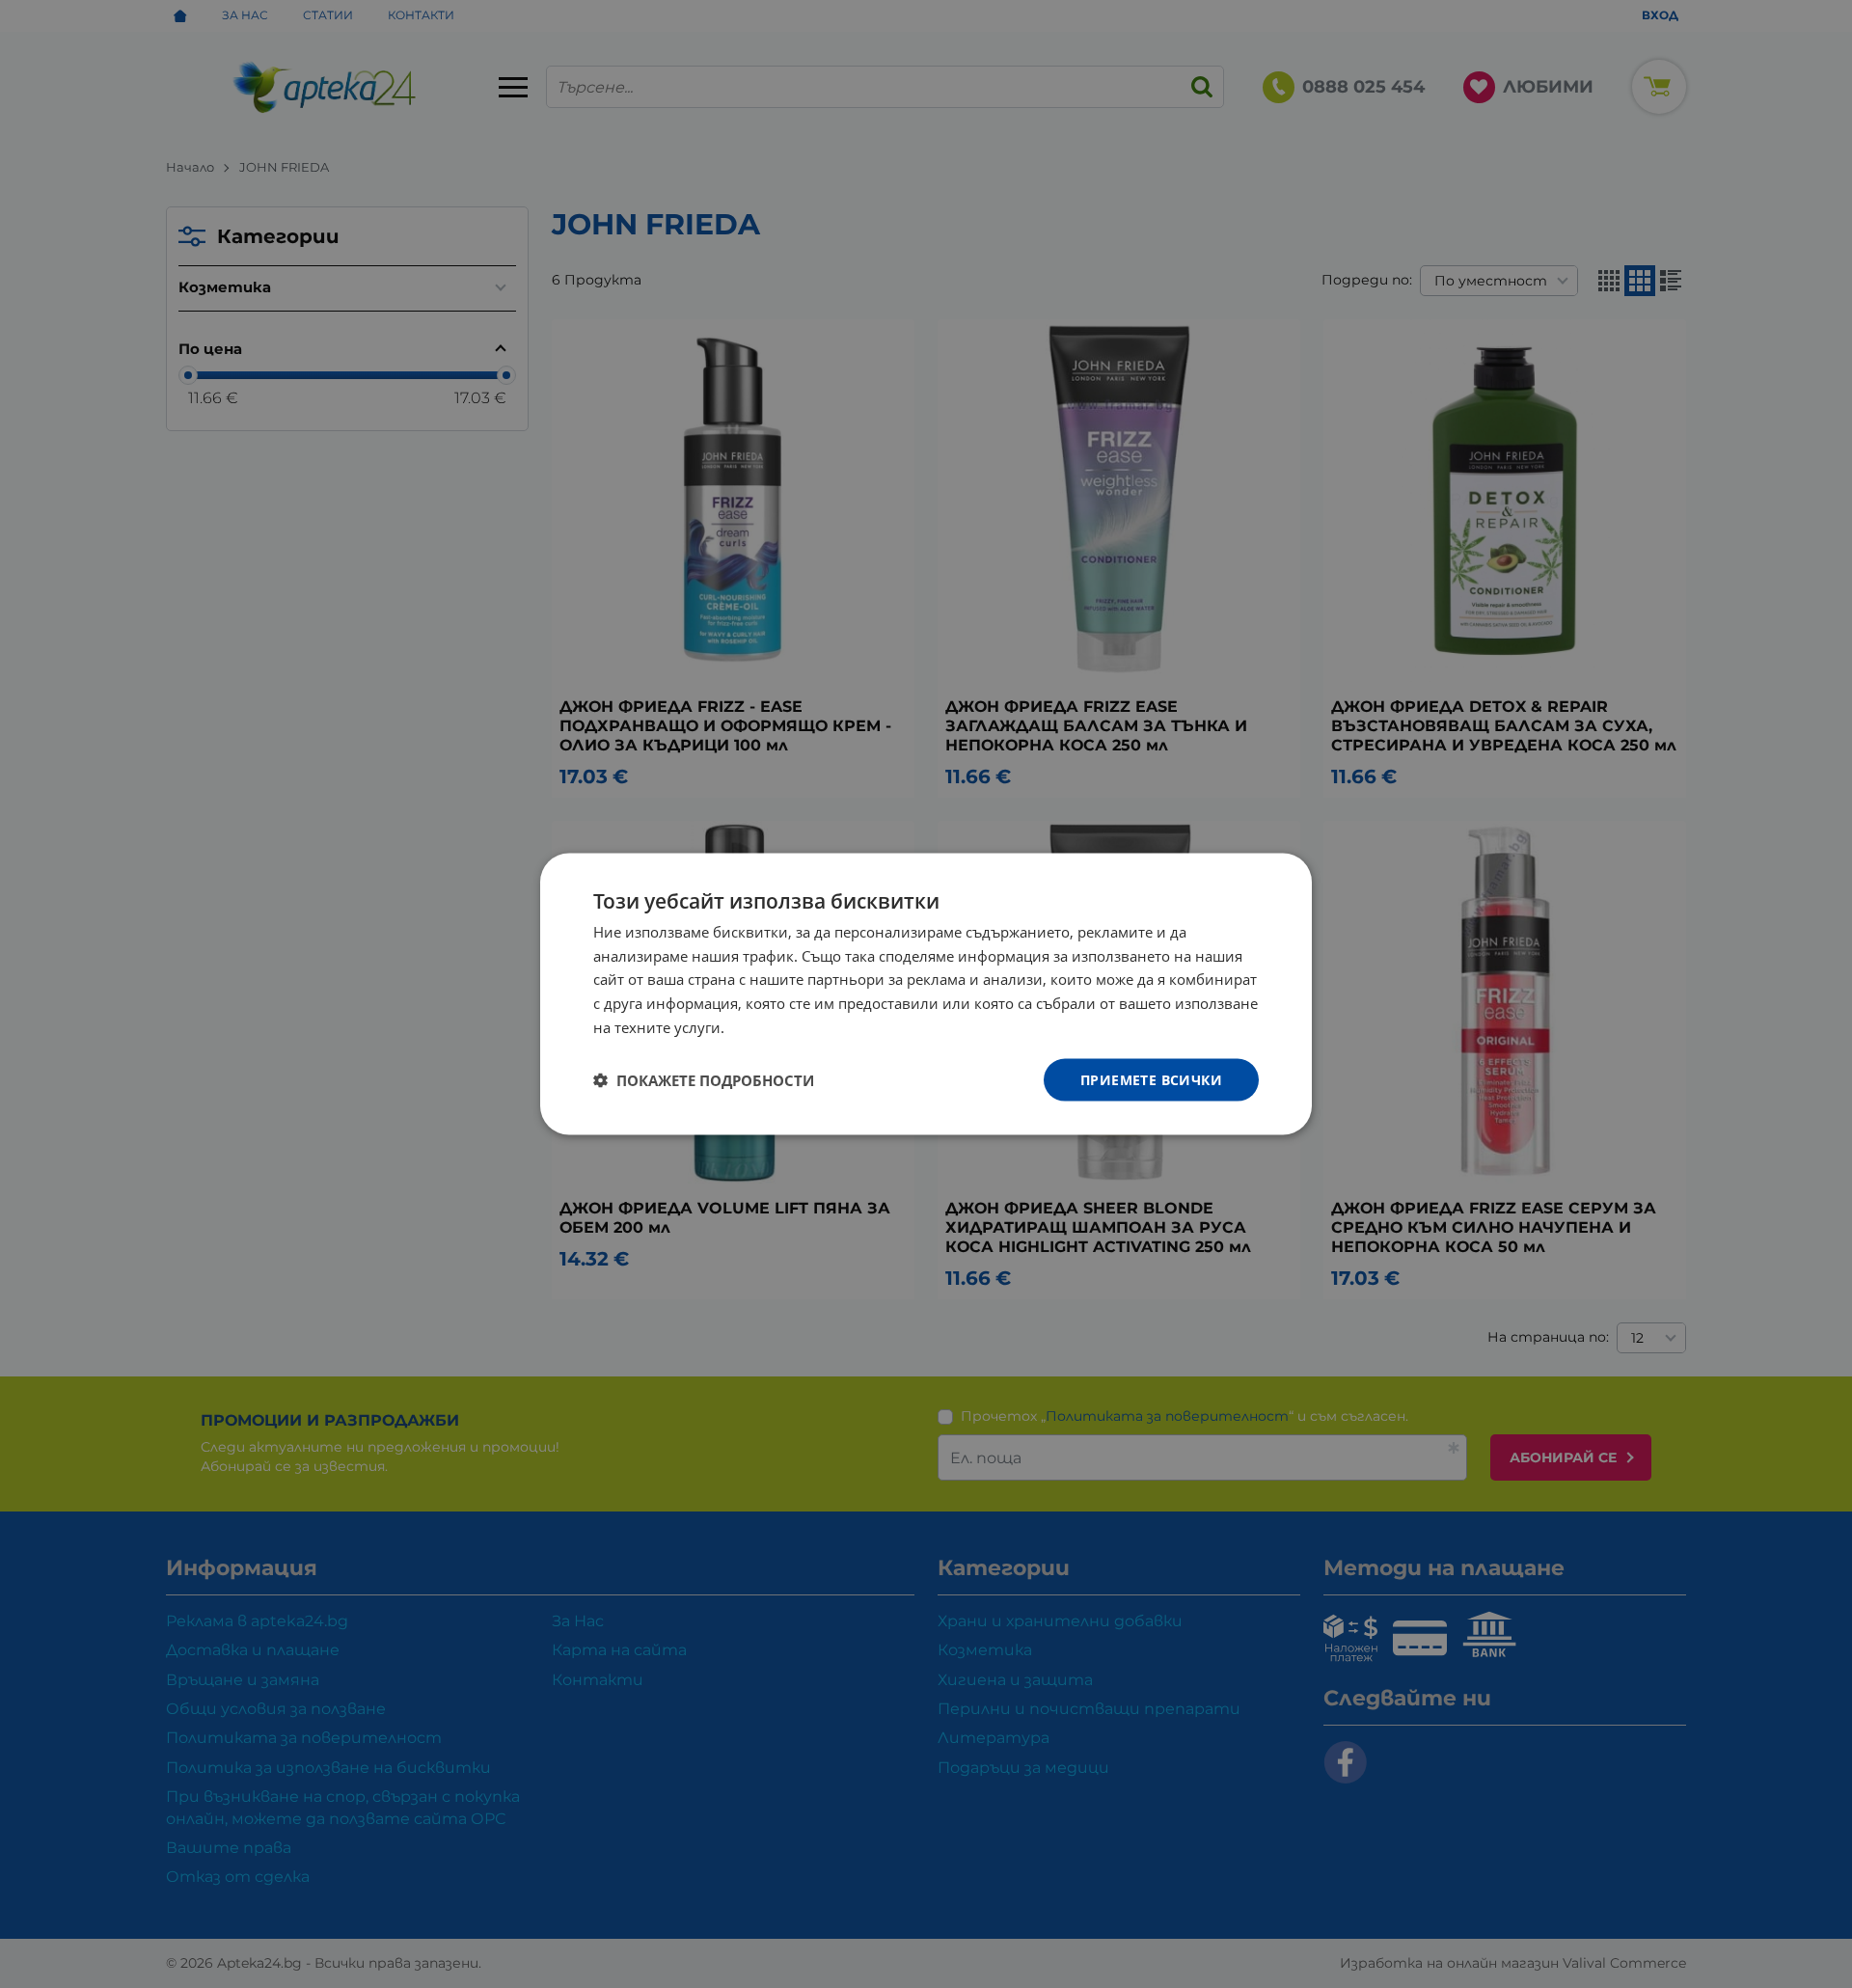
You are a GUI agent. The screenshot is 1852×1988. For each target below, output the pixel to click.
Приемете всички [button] (1151, 1079)
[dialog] (926, 994)
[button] (704, 1080)
